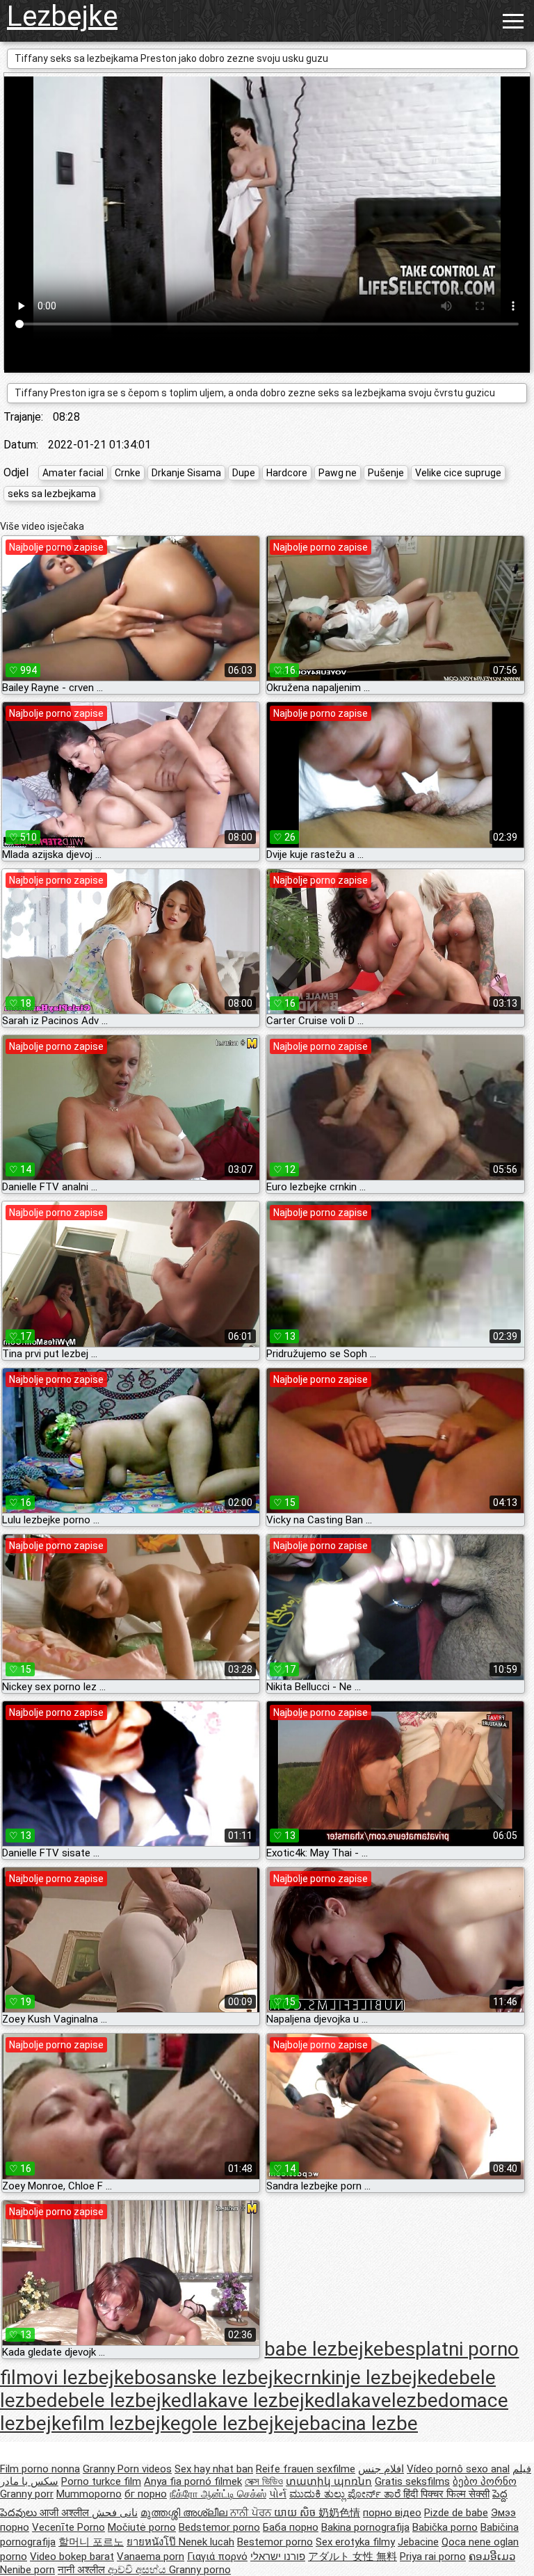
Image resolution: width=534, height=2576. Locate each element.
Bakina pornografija (365, 2527)
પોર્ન (278, 2494)
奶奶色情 (339, 2513)
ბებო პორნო (485, 2481)
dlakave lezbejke (253, 2400)
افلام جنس (381, 2469)
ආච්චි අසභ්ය (138, 2570)
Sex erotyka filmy (355, 2542)
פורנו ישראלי (278, 2557)
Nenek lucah (207, 2542)
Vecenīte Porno (68, 2527)
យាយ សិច (296, 2513)
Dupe (244, 473)
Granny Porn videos (127, 2469)
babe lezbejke (324, 2349)
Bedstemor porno (219, 2527)
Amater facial (73, 473)
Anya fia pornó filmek (193, 2481)
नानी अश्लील (83, 2570)
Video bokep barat (72, 2557)
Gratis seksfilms (412, 2481)
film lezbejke (126, 2423)
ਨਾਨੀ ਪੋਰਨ (252, 2513)
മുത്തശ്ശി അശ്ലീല (185, 2513)
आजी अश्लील (66, 2513)
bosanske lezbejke (214, 2377)
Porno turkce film (101, 2481)
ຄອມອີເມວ (492, 2557)
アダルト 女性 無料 (353, 2557)
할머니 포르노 (91, 2542)
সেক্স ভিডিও (264, 2481)
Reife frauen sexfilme (306, 2469)
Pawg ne (338, 473)
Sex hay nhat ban (214, 2469)
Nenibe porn (27, 2570)
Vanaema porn (151, 2557)
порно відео (392, 2513)
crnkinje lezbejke (365, 2377)
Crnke (128, 473)
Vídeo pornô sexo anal (458, 2469)
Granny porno (200, 2570)
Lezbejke (62, 16)
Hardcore (287, 473)
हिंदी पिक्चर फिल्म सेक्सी (446, 2494)
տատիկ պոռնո (329, 2481)
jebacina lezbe (356, 2423)
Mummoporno (89, 2494)
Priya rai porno (433, 2557)
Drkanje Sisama (186, 473)
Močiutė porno (142, 2527)
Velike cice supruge (458, 473)
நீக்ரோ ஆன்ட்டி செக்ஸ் (218, 2494)
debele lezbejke (114, 2400)
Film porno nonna (40, 2469)
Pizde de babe (456, 2513)
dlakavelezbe (381, 2400)
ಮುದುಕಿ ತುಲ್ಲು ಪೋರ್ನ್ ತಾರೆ (346, 2494)
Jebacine (418, 2542)
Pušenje (386, 473)
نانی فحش (115, 2513)
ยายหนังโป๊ (153, 2542)
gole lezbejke (237, 2423)
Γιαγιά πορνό (217, 2557)
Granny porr (27, 2494)
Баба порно (291, 2527)
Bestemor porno (275, 2542)
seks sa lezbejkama (52, 494)
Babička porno (445, 2527)
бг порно (146, 2494)
